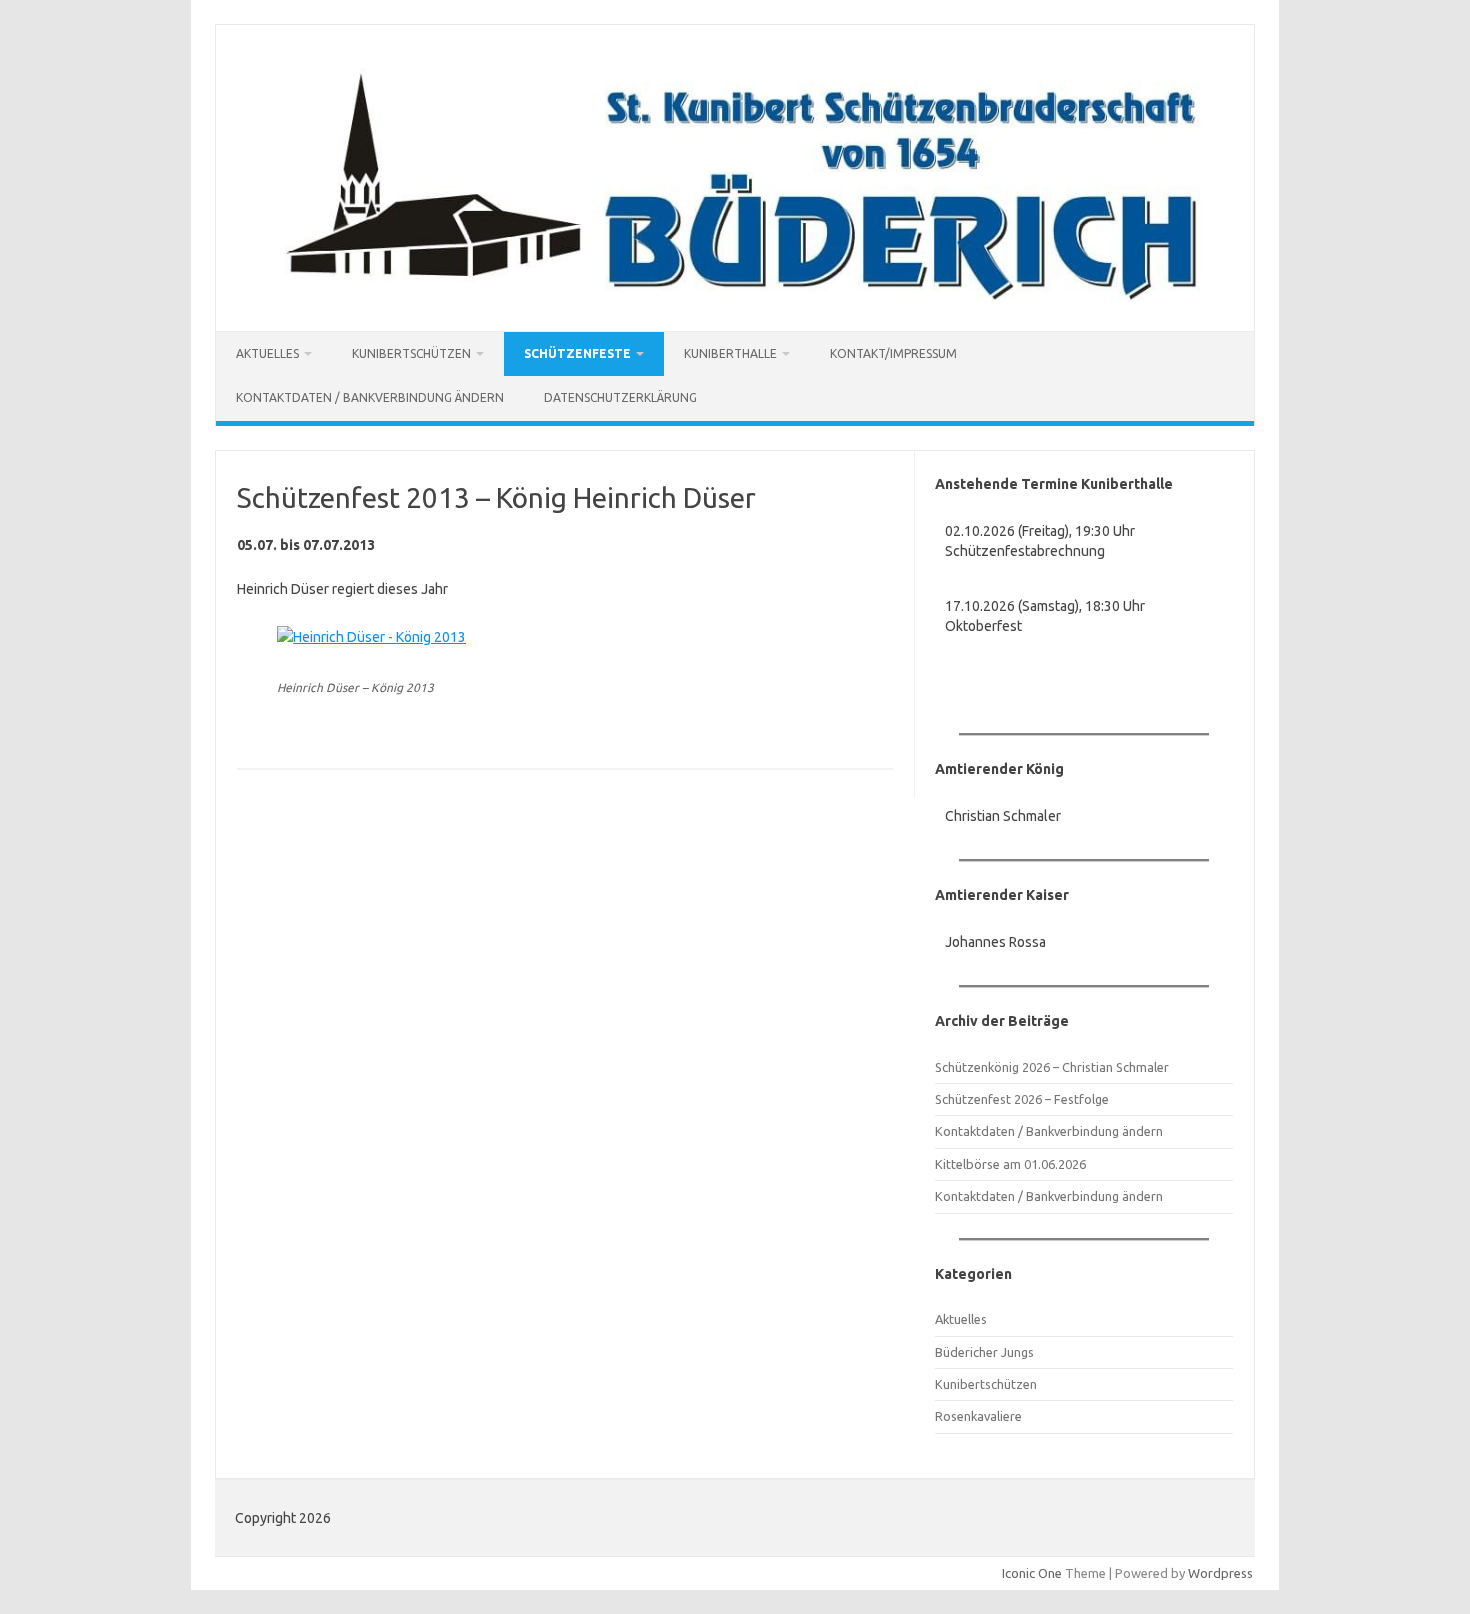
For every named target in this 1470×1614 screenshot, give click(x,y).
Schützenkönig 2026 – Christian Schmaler (1052, 1067)
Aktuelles (267, 353)
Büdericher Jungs (984, 1352)
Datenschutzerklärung (620, 397)
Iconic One (1032, 1573)
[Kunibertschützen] (735, 297)
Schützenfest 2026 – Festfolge (1022, 1099)
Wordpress (1220, 1573)
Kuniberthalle (730, 353)
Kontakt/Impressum (893, 353)
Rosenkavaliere (978, 1416)
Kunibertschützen (411, 353)
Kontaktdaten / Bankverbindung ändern (370, 397)
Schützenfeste (577, 353)
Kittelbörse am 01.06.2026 (1010, 1164)
